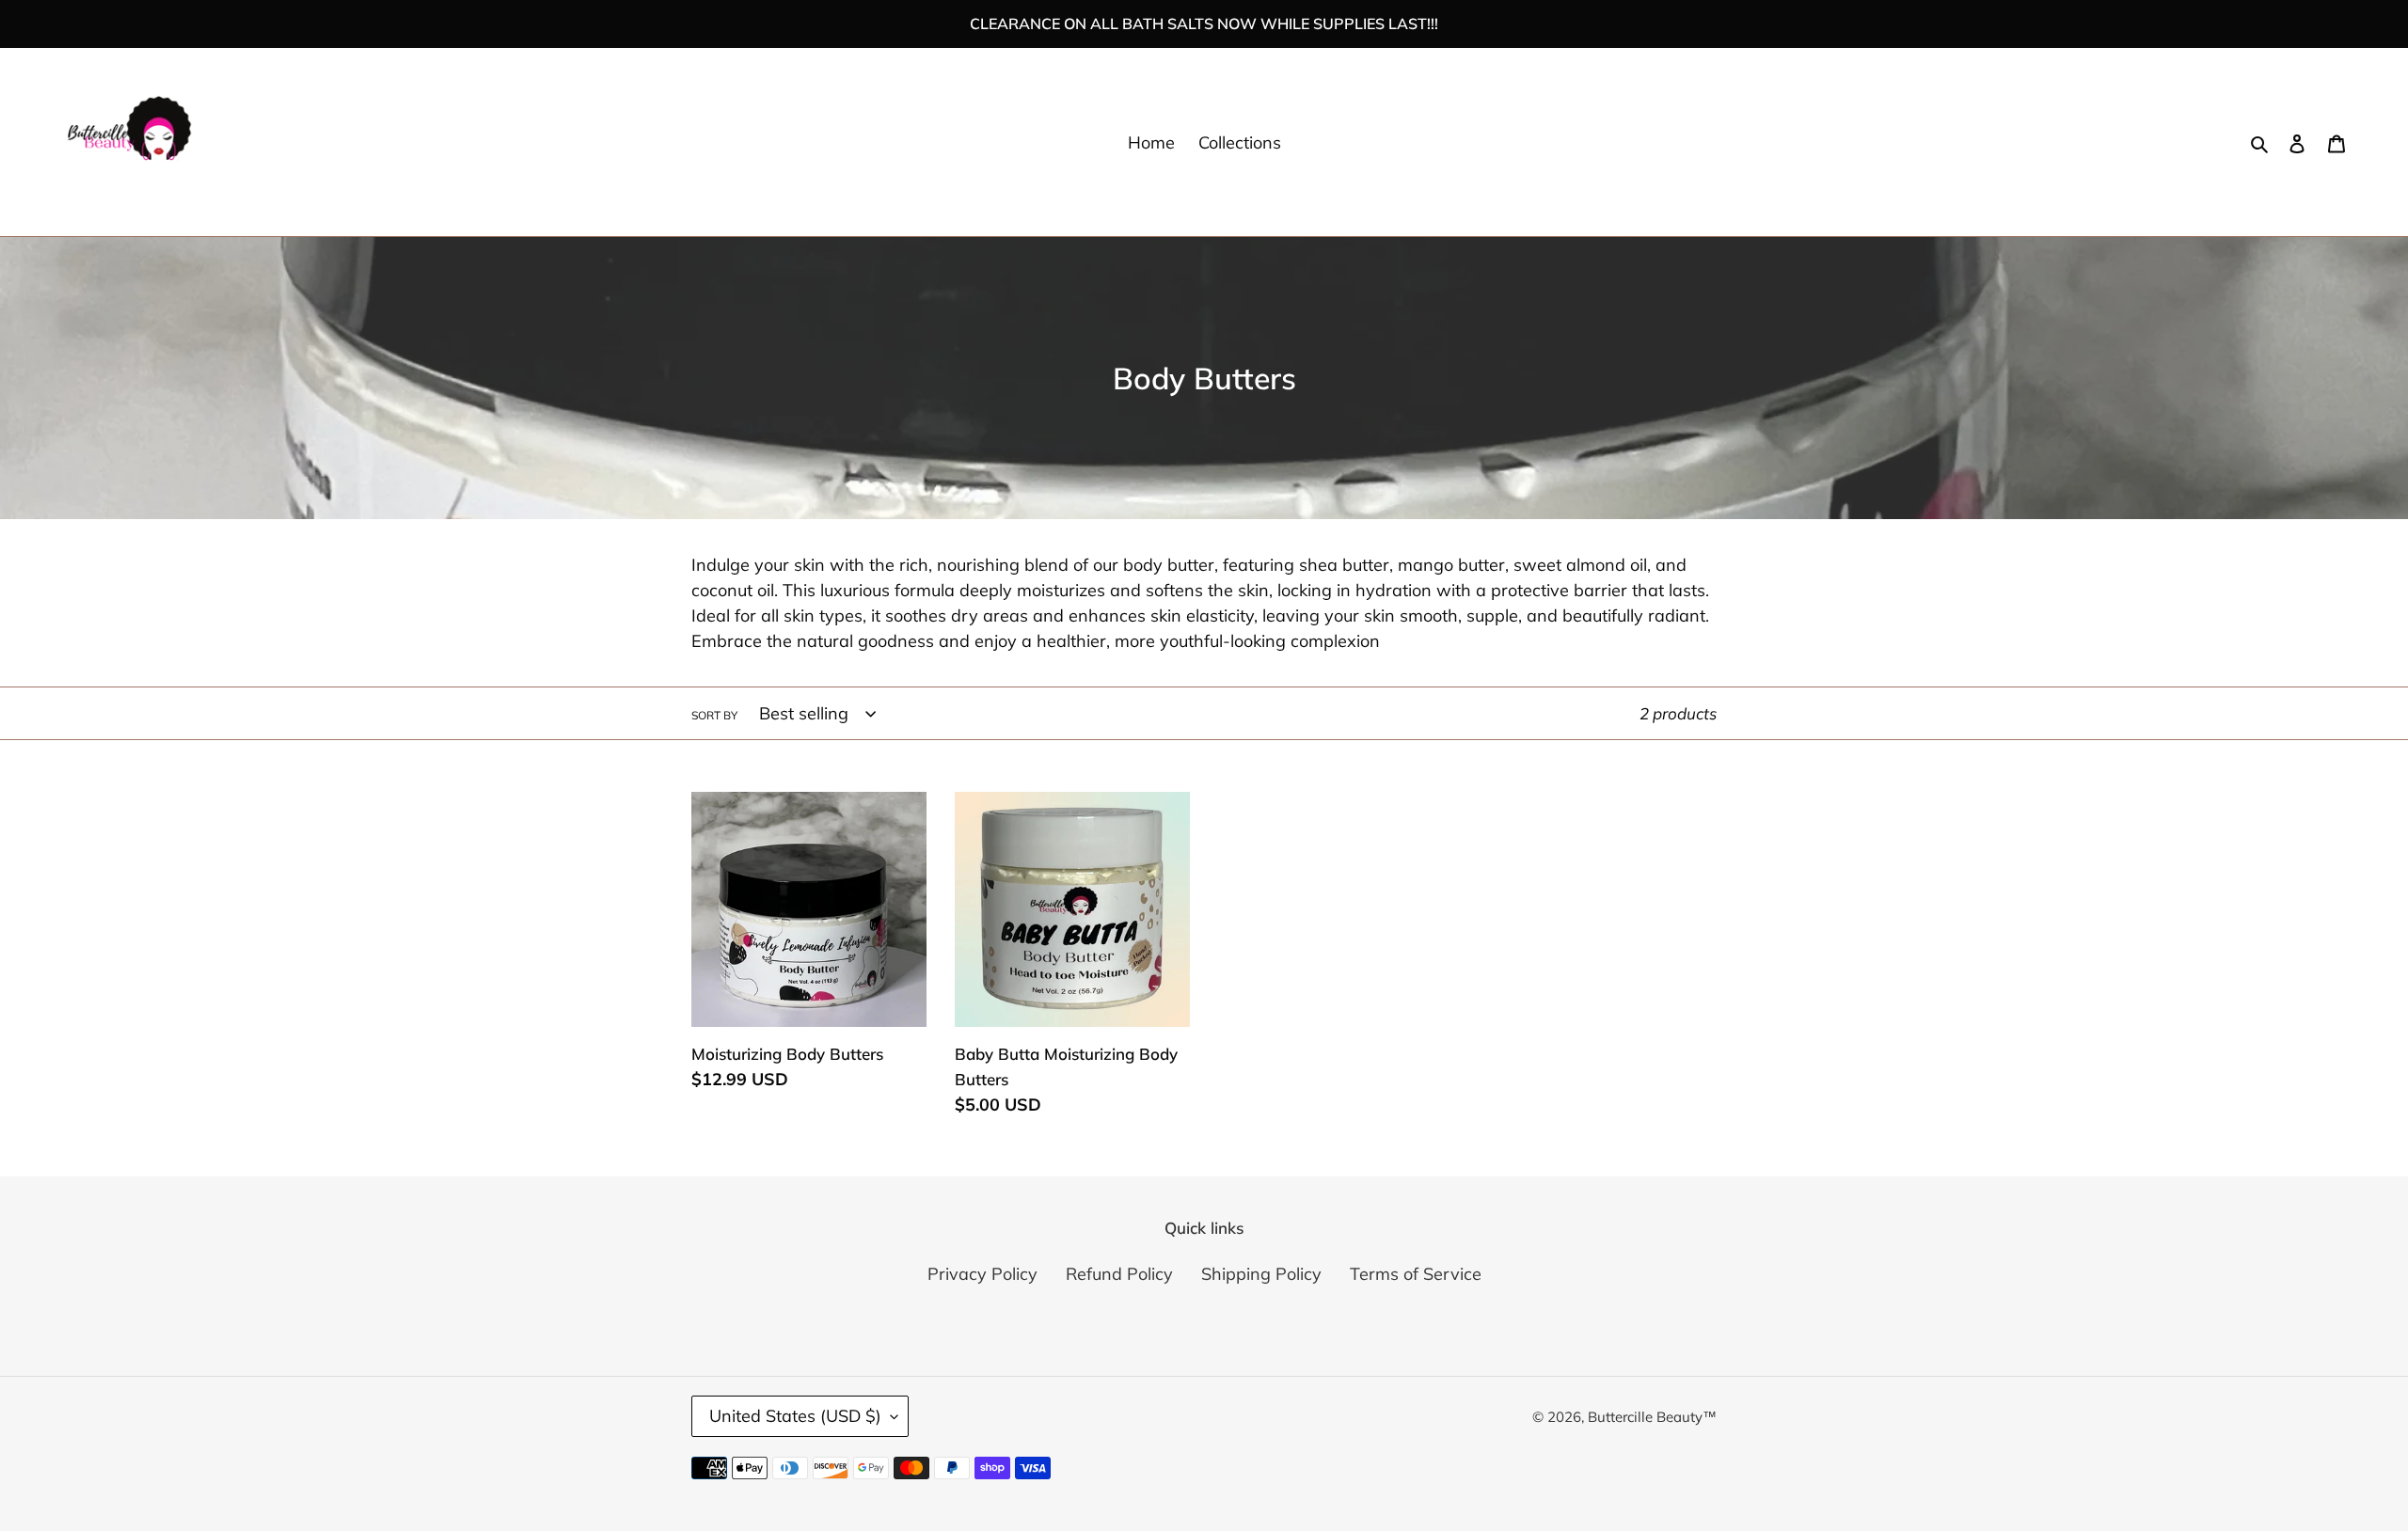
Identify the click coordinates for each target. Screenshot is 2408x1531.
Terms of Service (1416, 1274)
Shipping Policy (1261, 1274)
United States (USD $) (795, 1416)
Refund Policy (1119, 1274)
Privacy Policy (982, 1274)
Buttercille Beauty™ (1652, 1417)
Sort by (714, 715)
